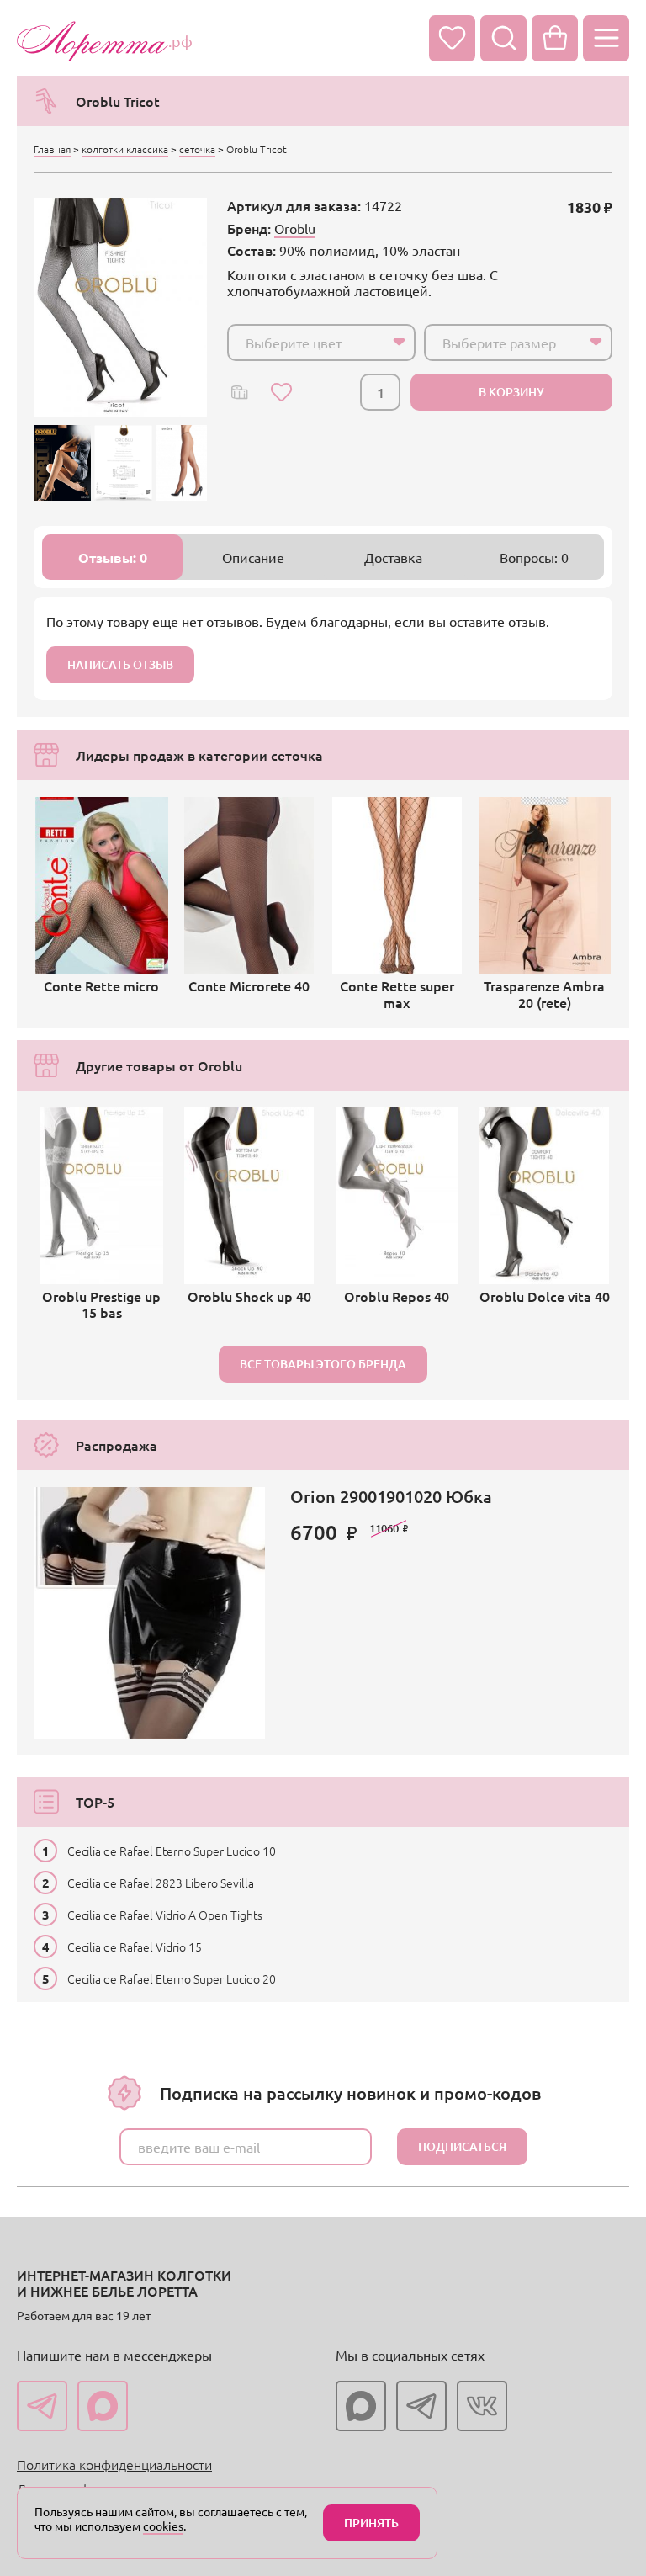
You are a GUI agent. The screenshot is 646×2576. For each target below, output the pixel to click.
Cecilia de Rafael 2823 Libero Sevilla (161, 1883)
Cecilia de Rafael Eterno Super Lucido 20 (172, 1978)
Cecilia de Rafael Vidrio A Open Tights (165, 1915)
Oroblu (295, 228)
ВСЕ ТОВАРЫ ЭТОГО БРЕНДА (323, 1364)
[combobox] (321, 343)
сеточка (197, 149)
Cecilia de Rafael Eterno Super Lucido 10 (172, 1851)
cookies (163, 2526)
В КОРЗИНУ (511, 392)
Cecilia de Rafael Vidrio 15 (135, 1947)
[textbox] (306, 343)
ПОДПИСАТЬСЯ (462, 2146)
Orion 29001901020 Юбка (391, 1496)
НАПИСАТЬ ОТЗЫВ (120, 664)
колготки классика (125, 149)
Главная (52, 149)
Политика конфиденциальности (114, 2464)
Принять (371, 2523)
